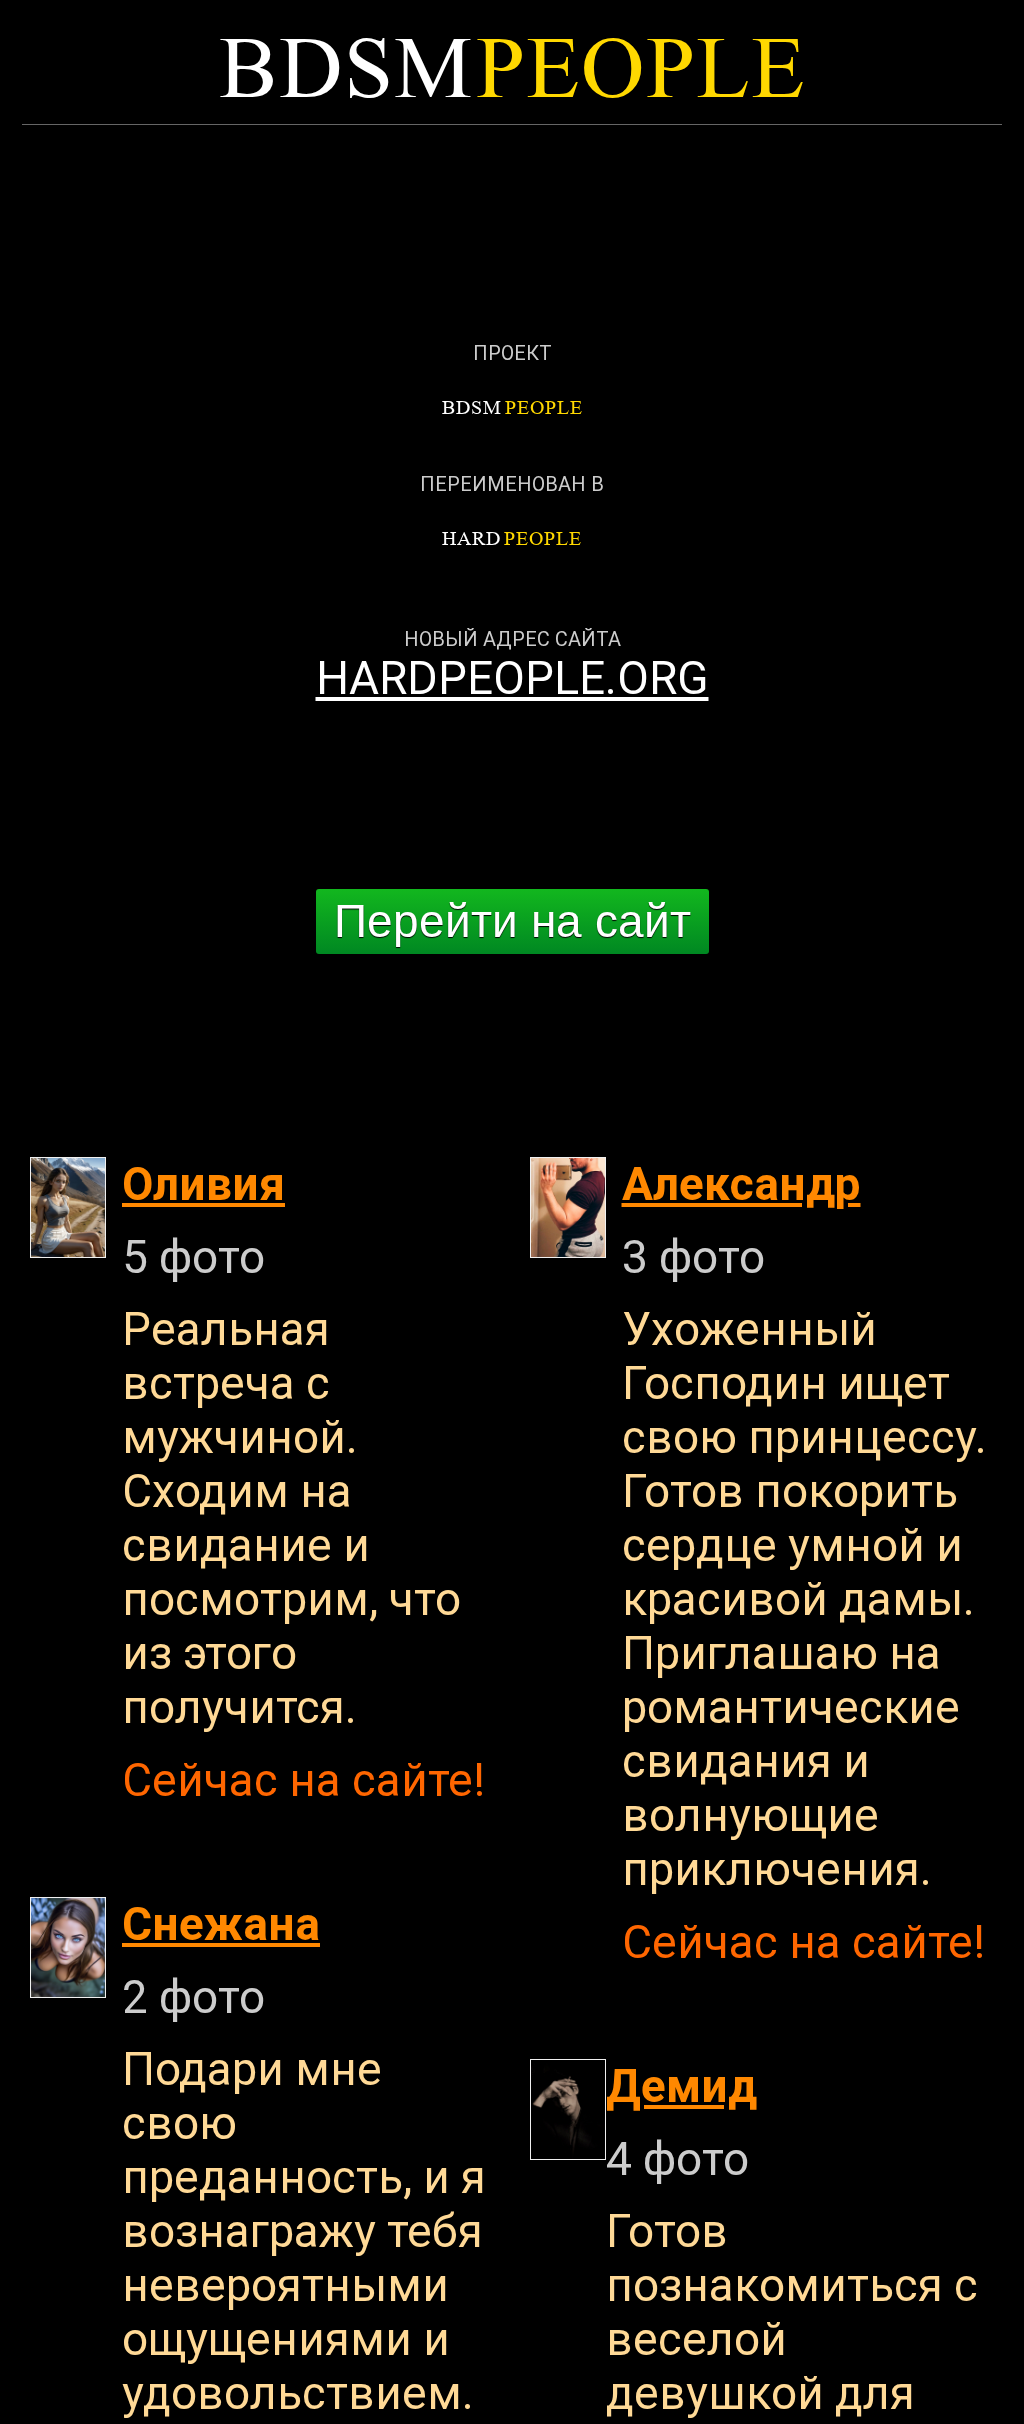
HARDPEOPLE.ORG (512, 678)
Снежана (221, 1924)
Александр (741, 1184)
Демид (681, 2086)
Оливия (203, 1184)
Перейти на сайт (512, 921)
